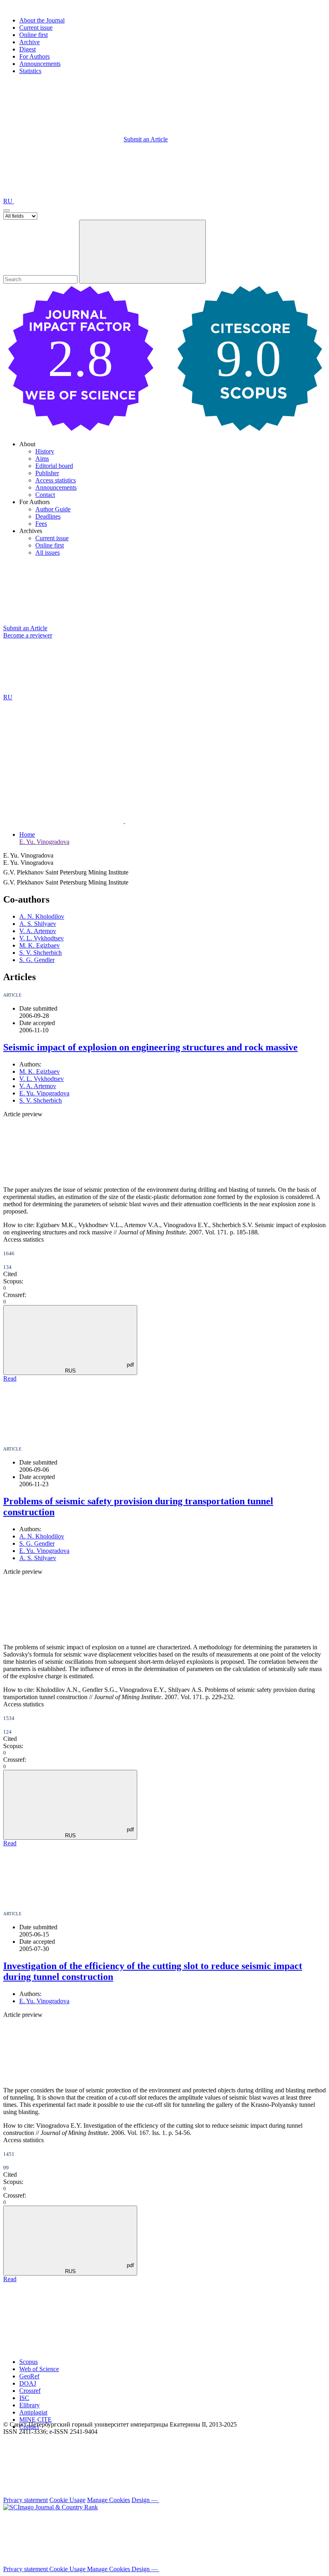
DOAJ (28, 2383)
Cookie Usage (67, 2500)
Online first (34, 35)
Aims (42, 459)
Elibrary (29, 2405)
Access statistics (56, 480)
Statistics (30, 71)
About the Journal (42, 20)
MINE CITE (36, 2420)
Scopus (28, 2362)
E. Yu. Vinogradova (44, 842)
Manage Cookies (109, 2500)
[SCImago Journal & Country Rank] (51, 2507)
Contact (45, 495)
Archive (29, 42)
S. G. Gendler (37, 960)
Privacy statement (25, 2500)
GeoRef (29, 2376)
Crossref (30, 2391)
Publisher (47, 473)
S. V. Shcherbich (41, 953)
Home (27, 834)
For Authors (35, 56)
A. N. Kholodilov (42, 916)
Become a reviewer (28, 635)
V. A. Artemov (38, 931)
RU (9, 201)
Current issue (36, 28)
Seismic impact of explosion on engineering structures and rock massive (150, 1047)
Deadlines (48, 516)
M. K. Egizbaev (40, 945)
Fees (41, 524)
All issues (48, 553)
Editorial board (54, 466)
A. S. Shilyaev (38, 924)
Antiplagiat (33, 2412)
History (45, 451)
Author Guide (53, 509)
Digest (27, 49)
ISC (24, 2398)
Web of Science (39, 2369)
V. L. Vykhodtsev (42, 938)
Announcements (40, 64)
